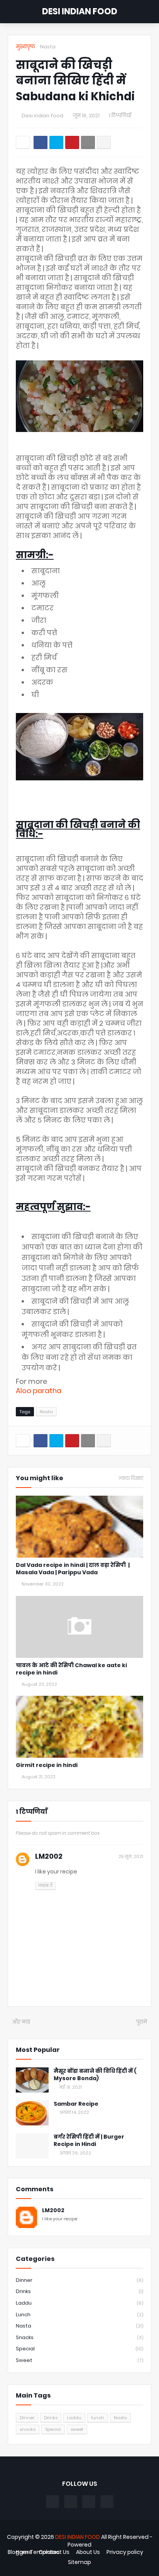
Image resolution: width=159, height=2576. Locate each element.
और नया (21, 2022)
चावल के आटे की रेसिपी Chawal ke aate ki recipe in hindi (71, 1669)
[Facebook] (41, 142)
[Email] (88, 142)
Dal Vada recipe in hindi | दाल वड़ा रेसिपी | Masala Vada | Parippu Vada (73, 1569)
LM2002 (49, 1856)
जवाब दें (45, 1885)
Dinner (79, 2280)
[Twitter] (56, 142)
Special (79, 2349)
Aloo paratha (39, 1391)
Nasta (48, 47)
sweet (79, 2360)
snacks (79, 2337)
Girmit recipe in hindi (47, 1765)
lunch (79, 2315)
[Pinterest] (72, 142)
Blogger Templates (34, 2552)
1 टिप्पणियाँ (120, 116)
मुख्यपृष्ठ (25, 47)
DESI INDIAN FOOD (80, 11)
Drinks (79, 2291)
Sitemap (79, 2562)
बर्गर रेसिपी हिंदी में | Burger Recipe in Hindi (89, 2141)
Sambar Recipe (76, 2104)
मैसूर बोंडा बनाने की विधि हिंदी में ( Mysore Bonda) (95, 2075)
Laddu (79, 2303)
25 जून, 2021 (131, 1856)
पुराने (142, 2022)
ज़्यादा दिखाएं (131, 1478)
